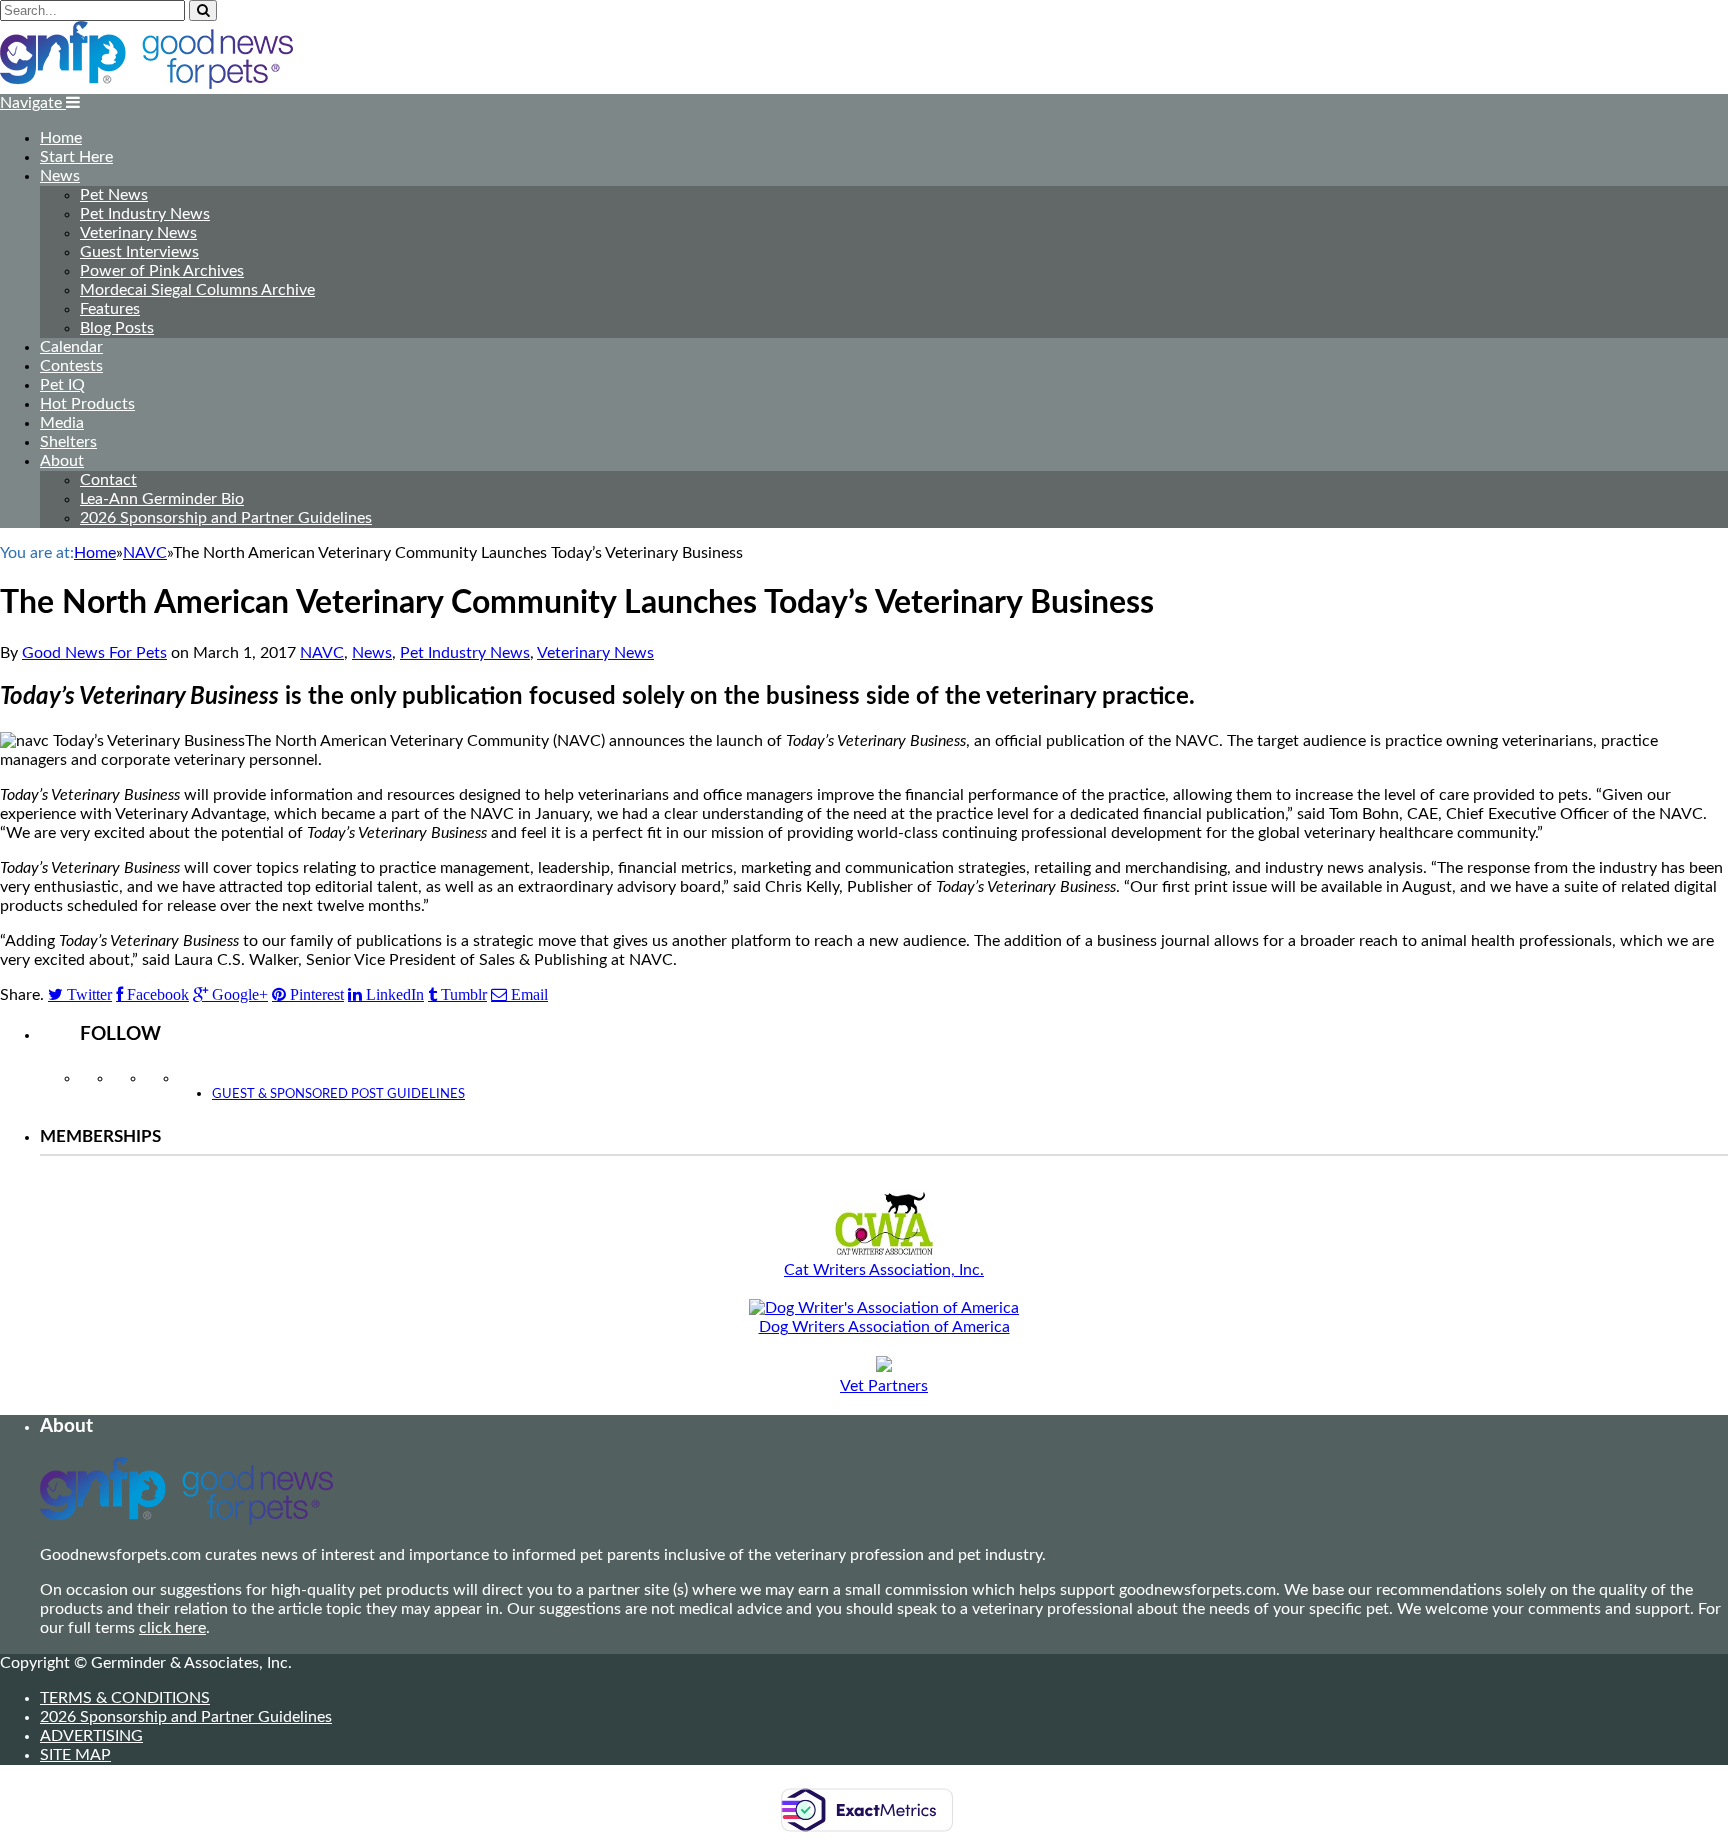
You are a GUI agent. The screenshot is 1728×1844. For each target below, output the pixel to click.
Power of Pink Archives (162, 271)
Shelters (68, 442)
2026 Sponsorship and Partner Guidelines (226, 518)
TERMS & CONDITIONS (125, 1698)
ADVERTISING (91, 1736)
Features (110, 309)
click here (172, 1628)
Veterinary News (138, 233)
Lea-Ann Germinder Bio (162, 499)
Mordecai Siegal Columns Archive (197, 290)
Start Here (76, 157)
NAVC (322, 653)
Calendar (71, 347)
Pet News (114, 195)
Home (61, 138)
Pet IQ (62, 385)
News (60, 176)
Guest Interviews (139, 252)
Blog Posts (117, 328)
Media (62, 423)
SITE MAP (75, 1755)
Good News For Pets (94, 653)
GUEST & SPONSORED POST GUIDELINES (338, 1094)
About (62, 461)
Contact (108, 480)
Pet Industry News (145, 214)
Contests (71, 366)
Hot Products (87, 404)
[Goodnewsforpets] (146, 84)
